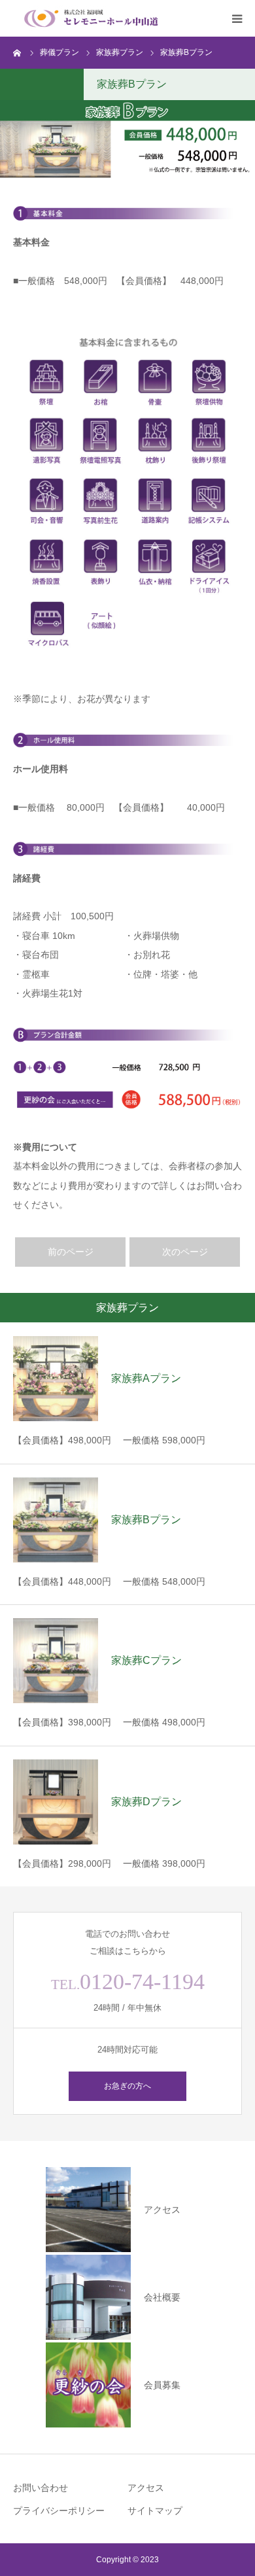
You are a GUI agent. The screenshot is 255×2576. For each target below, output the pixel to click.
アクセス (146, 2488)
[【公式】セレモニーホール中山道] (92, 18)
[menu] (237, 18)
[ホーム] (18, 52)
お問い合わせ (41, 2488)
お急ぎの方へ (127, 2086)
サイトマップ (155, 2511)
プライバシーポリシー (59, 2511)
